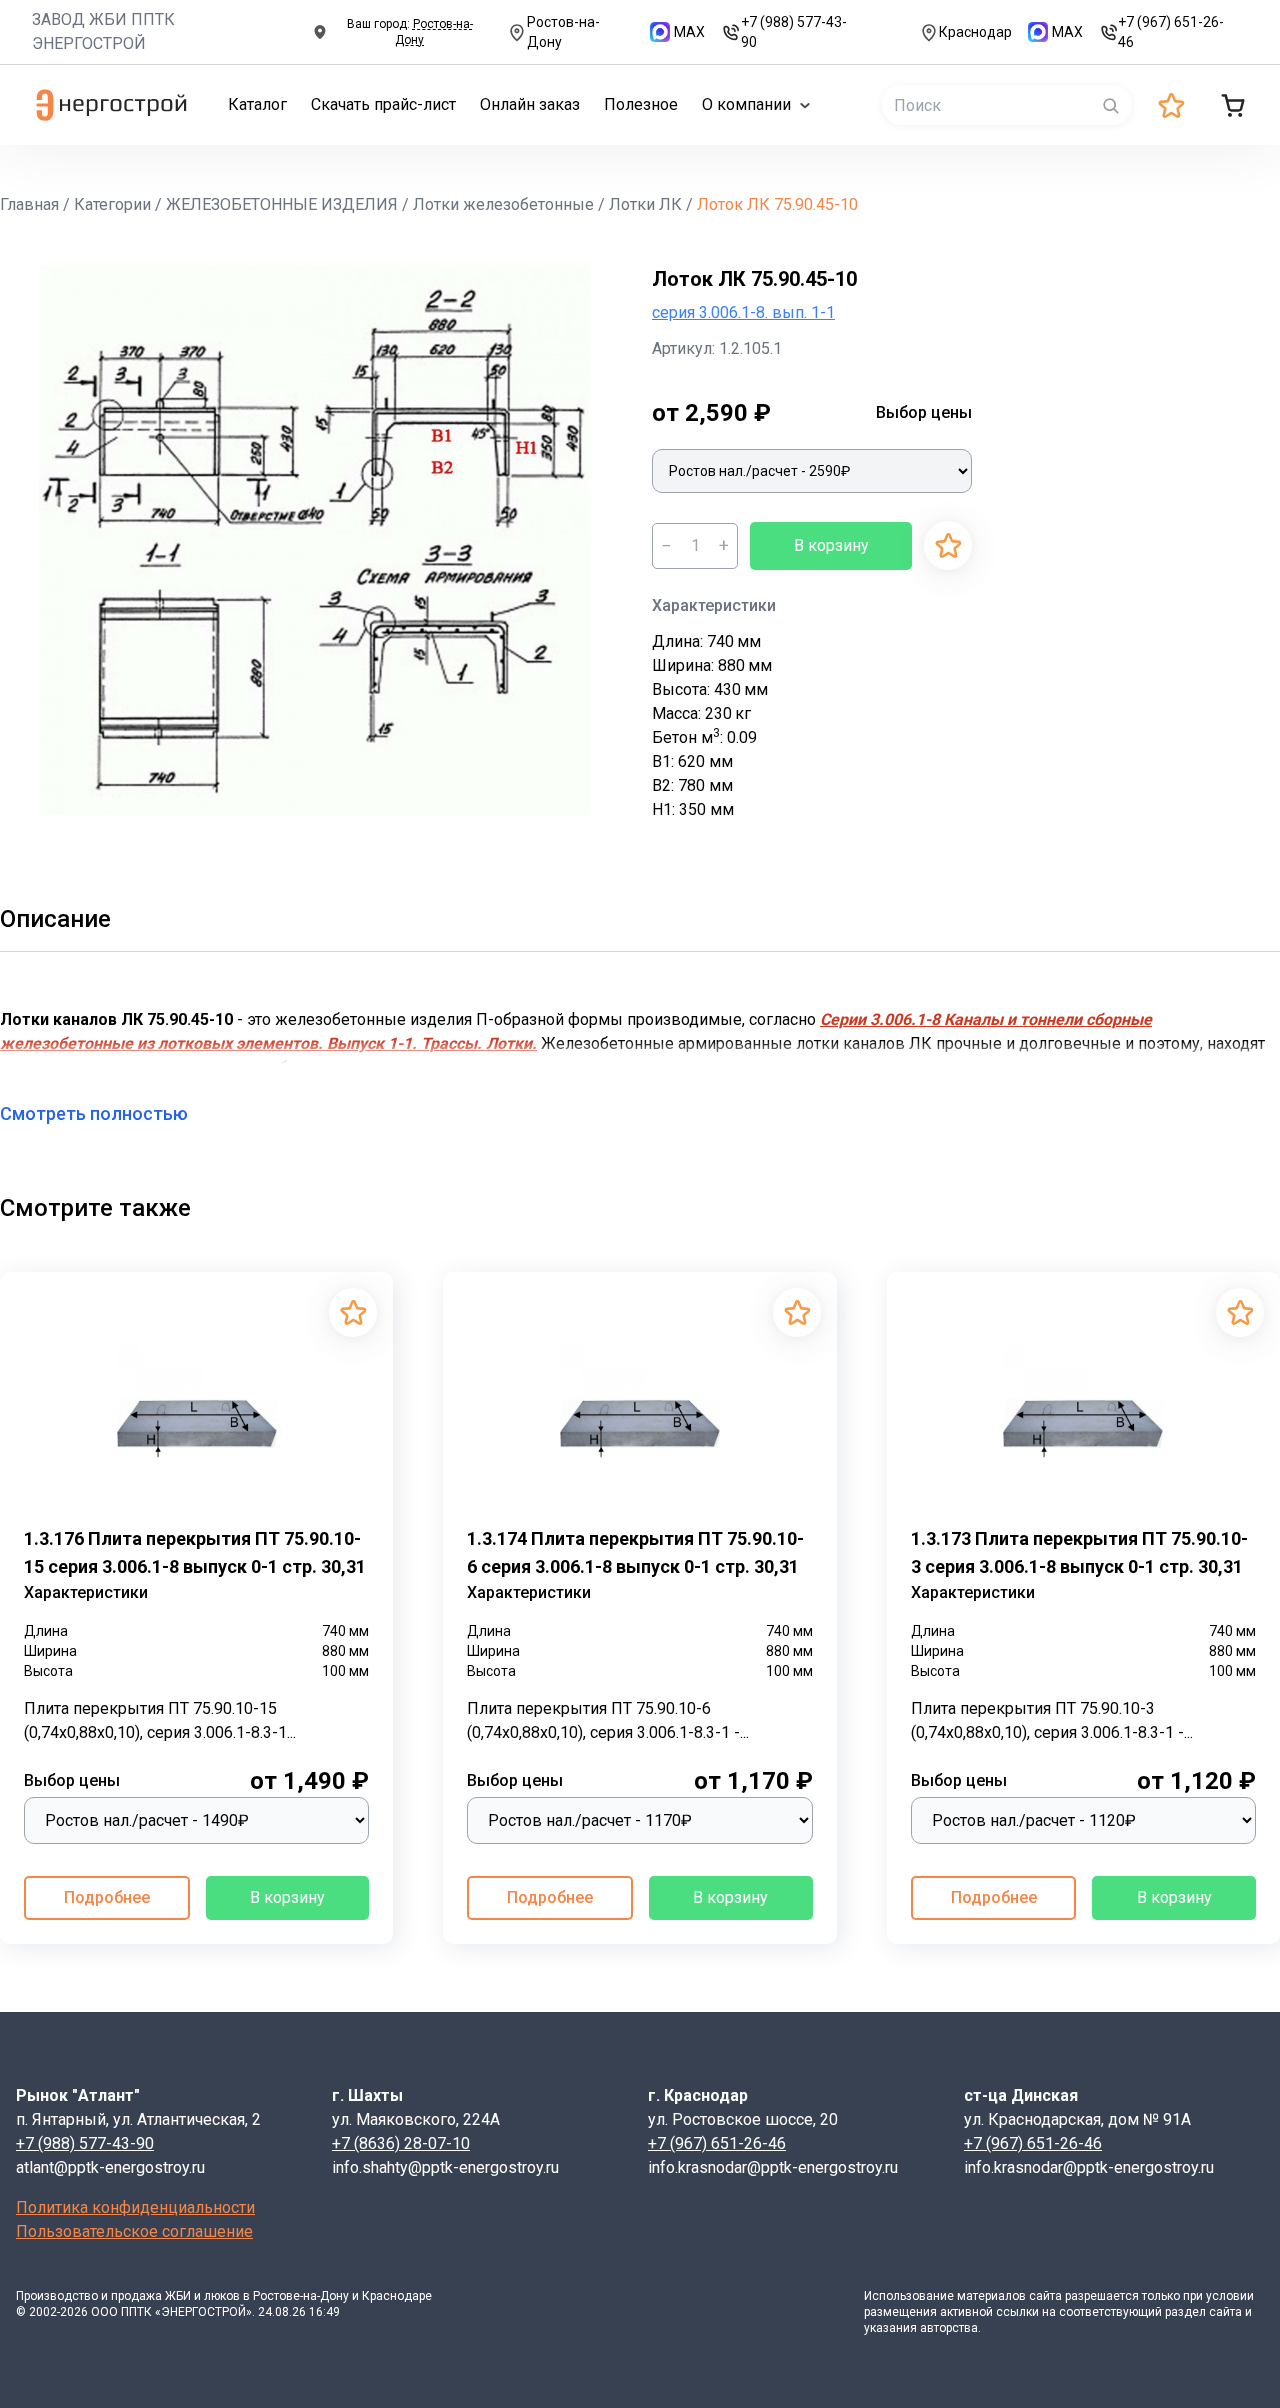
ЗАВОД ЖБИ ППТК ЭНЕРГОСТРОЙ (103, 31)
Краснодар (975, 32)
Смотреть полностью (94, 1113)
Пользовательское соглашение (134, 2231)
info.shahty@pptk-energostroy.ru (445, 2167)
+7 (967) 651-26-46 (1171, 32)
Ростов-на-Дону (563, 32)
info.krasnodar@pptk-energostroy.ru (773, 2167)
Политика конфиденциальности (135, 2207)
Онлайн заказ (530, 104)
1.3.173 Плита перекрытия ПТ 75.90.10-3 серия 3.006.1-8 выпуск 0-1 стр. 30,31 (1079, 1552)
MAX (689, 32)
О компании (746, 104)
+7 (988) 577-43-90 (794, 32)
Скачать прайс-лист (383, 104)
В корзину (831, 545)
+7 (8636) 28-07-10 (401, 2143)
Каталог (257, 104)
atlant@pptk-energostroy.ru (110, 2167)
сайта (1045, 2296)
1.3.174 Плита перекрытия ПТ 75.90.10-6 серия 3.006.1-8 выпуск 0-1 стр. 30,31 (635, 1552)
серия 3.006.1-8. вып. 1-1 (743, 312)
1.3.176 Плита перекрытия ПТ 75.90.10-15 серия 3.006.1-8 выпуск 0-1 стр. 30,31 (195, 1552)
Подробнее (107, 1897)
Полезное (641, 104)
